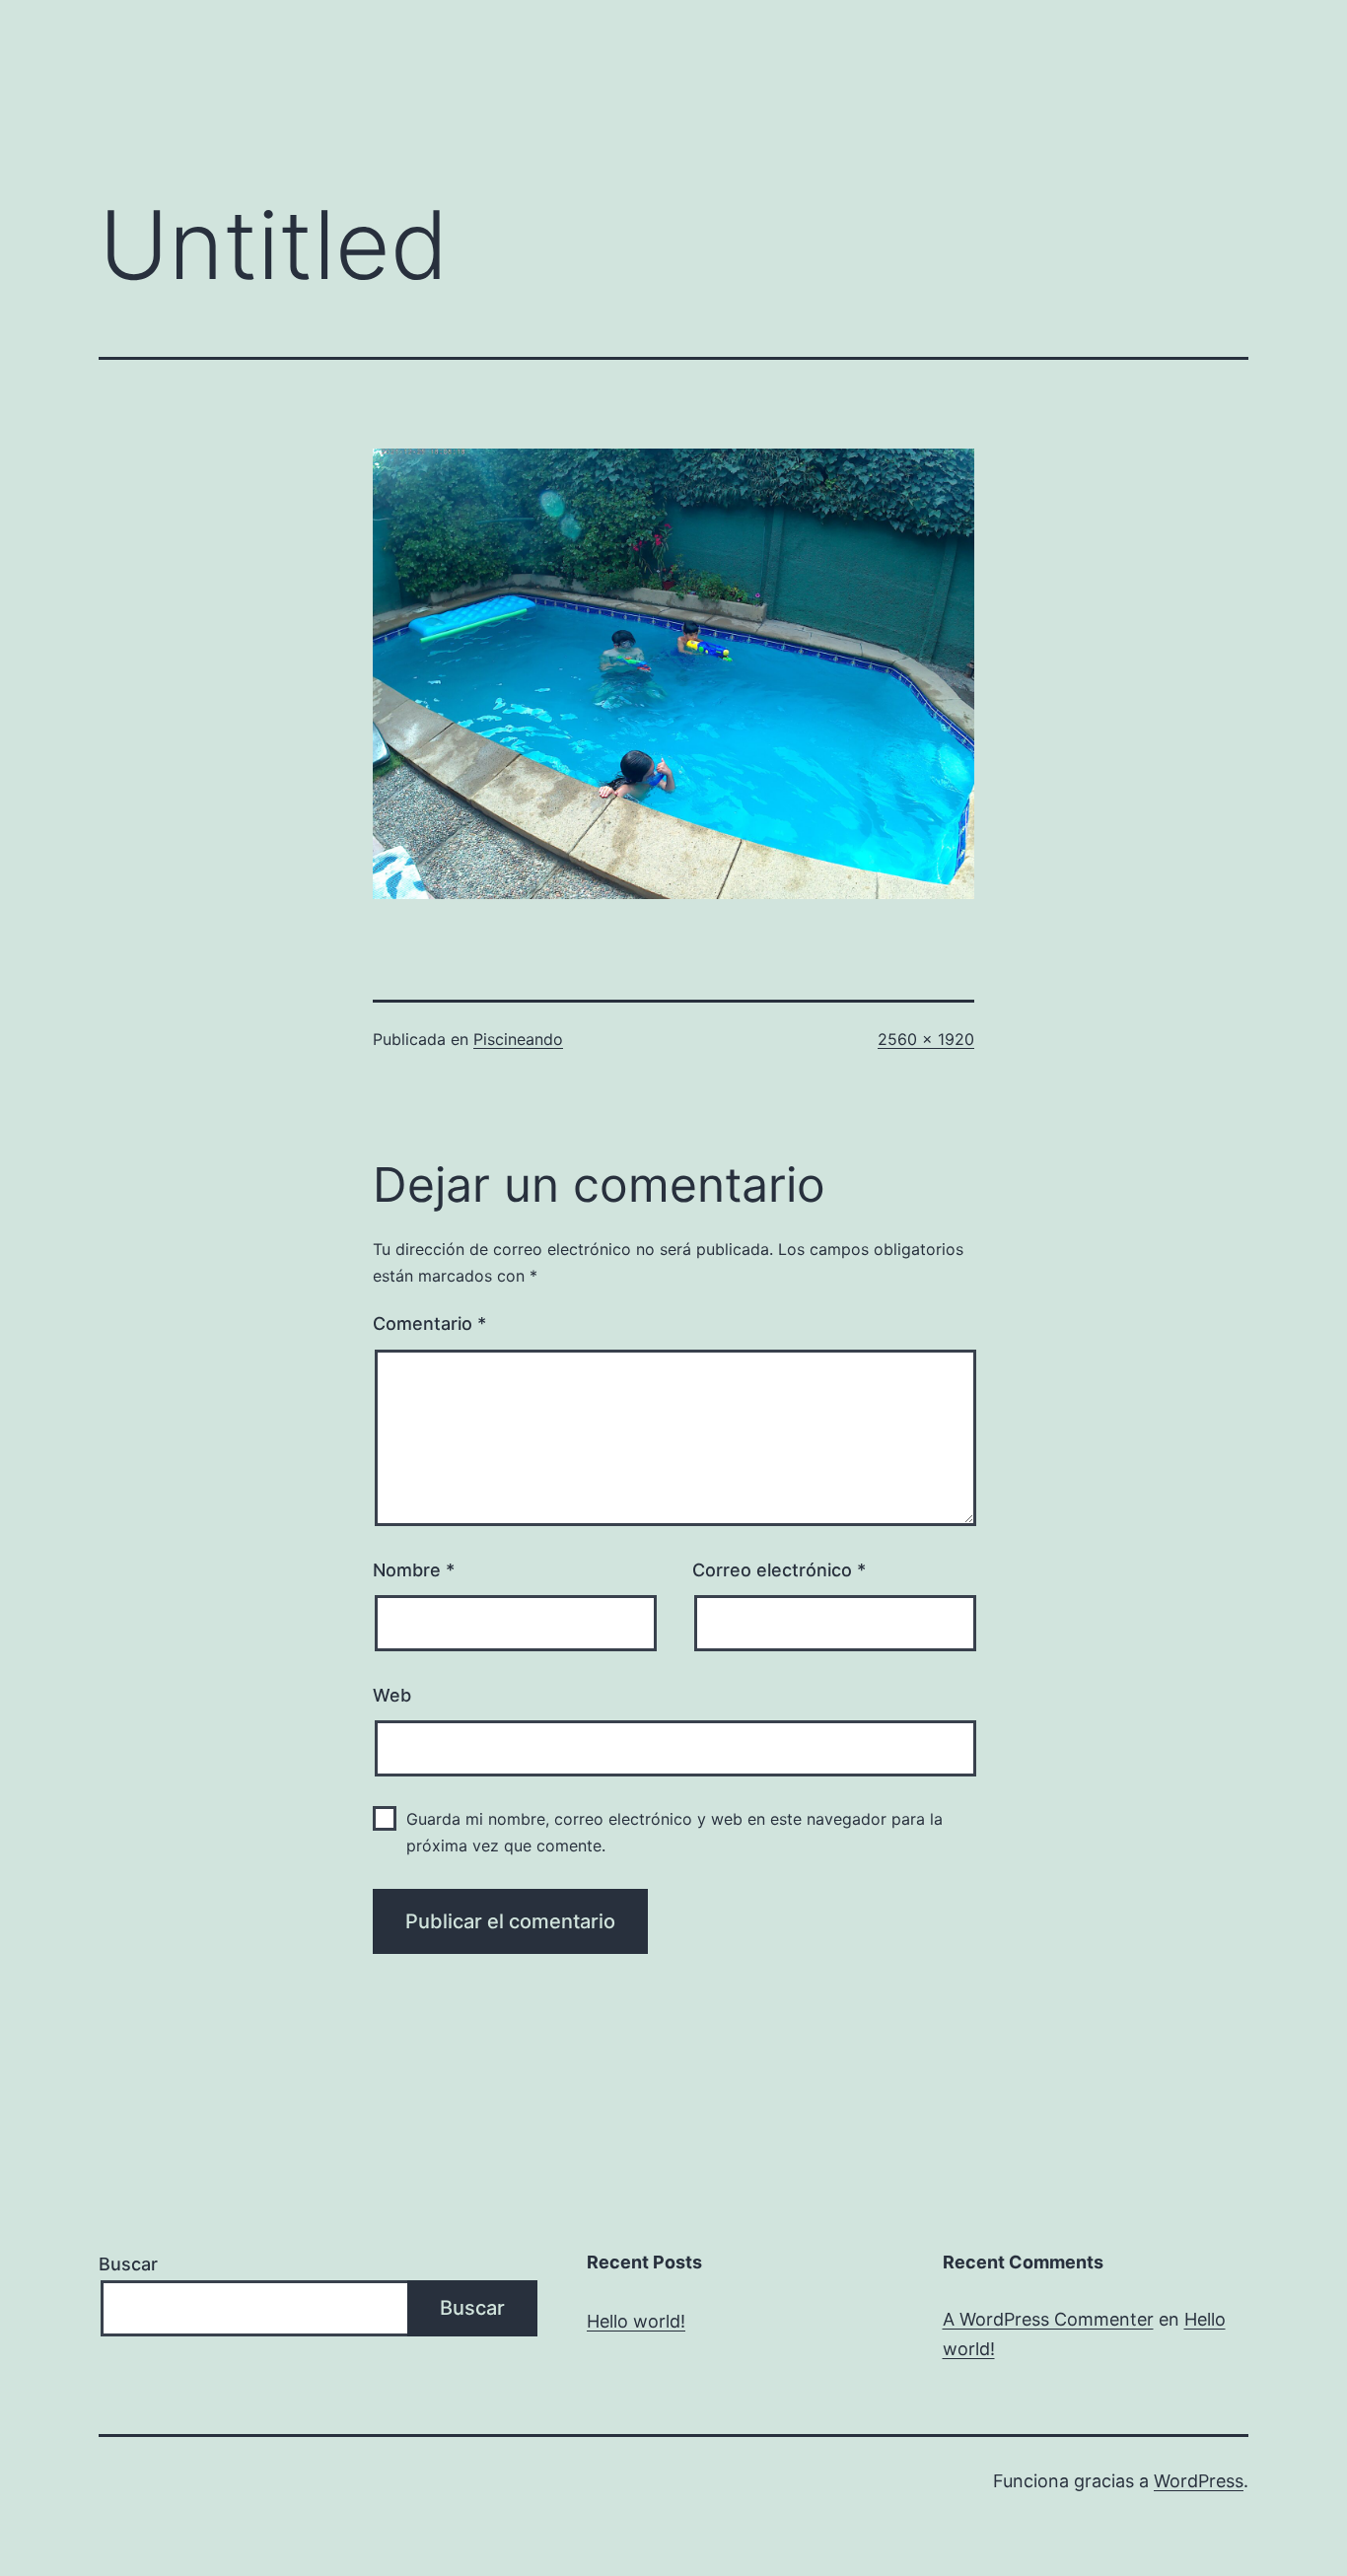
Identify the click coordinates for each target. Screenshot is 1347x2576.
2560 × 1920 (926, 1039)
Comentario (429, 1323)
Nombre (414, 1570)
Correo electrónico (779, 1570)
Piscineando (518, 1039)
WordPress (1199, 2481)
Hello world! (636, 2321)
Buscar (128, 2264)
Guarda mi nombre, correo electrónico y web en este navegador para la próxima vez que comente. (674, 1832)
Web (392, 1695)
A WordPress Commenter (1048, 2319)
